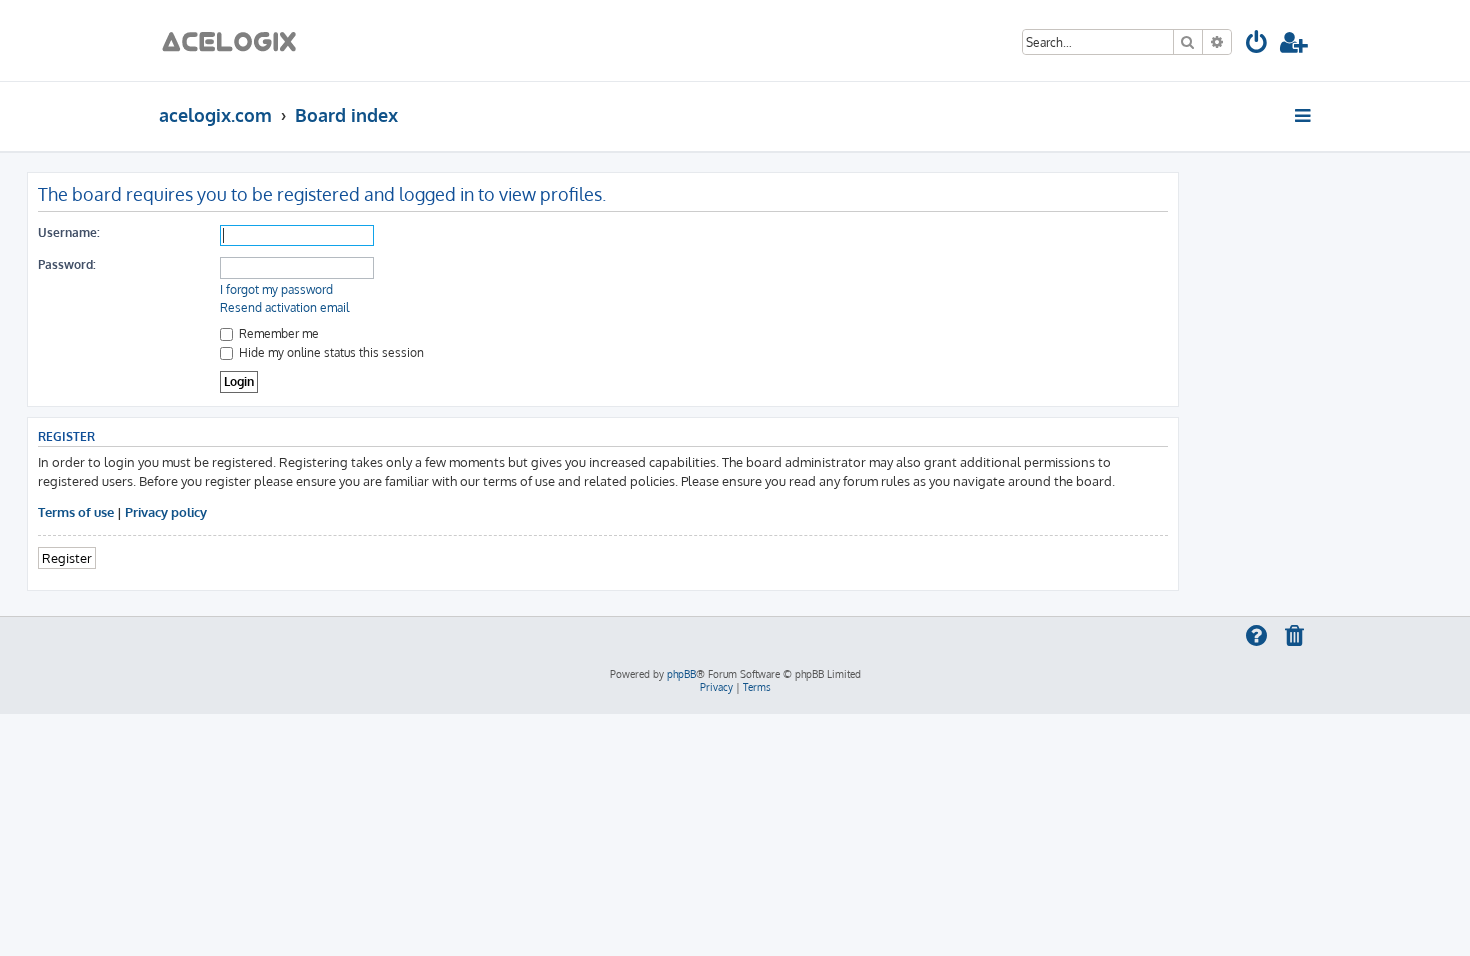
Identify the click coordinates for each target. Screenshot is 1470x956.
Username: (69, 232)
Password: (67, 264)
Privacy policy (166, 511)
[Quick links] (1304, 115)
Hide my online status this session (330, 352)
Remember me (277, 333)
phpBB (681, 674)
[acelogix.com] (235, 40)
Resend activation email (284, 307)
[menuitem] (1257, 45)
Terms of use (76, 511)
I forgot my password (276, 289)
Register (67, 557)
